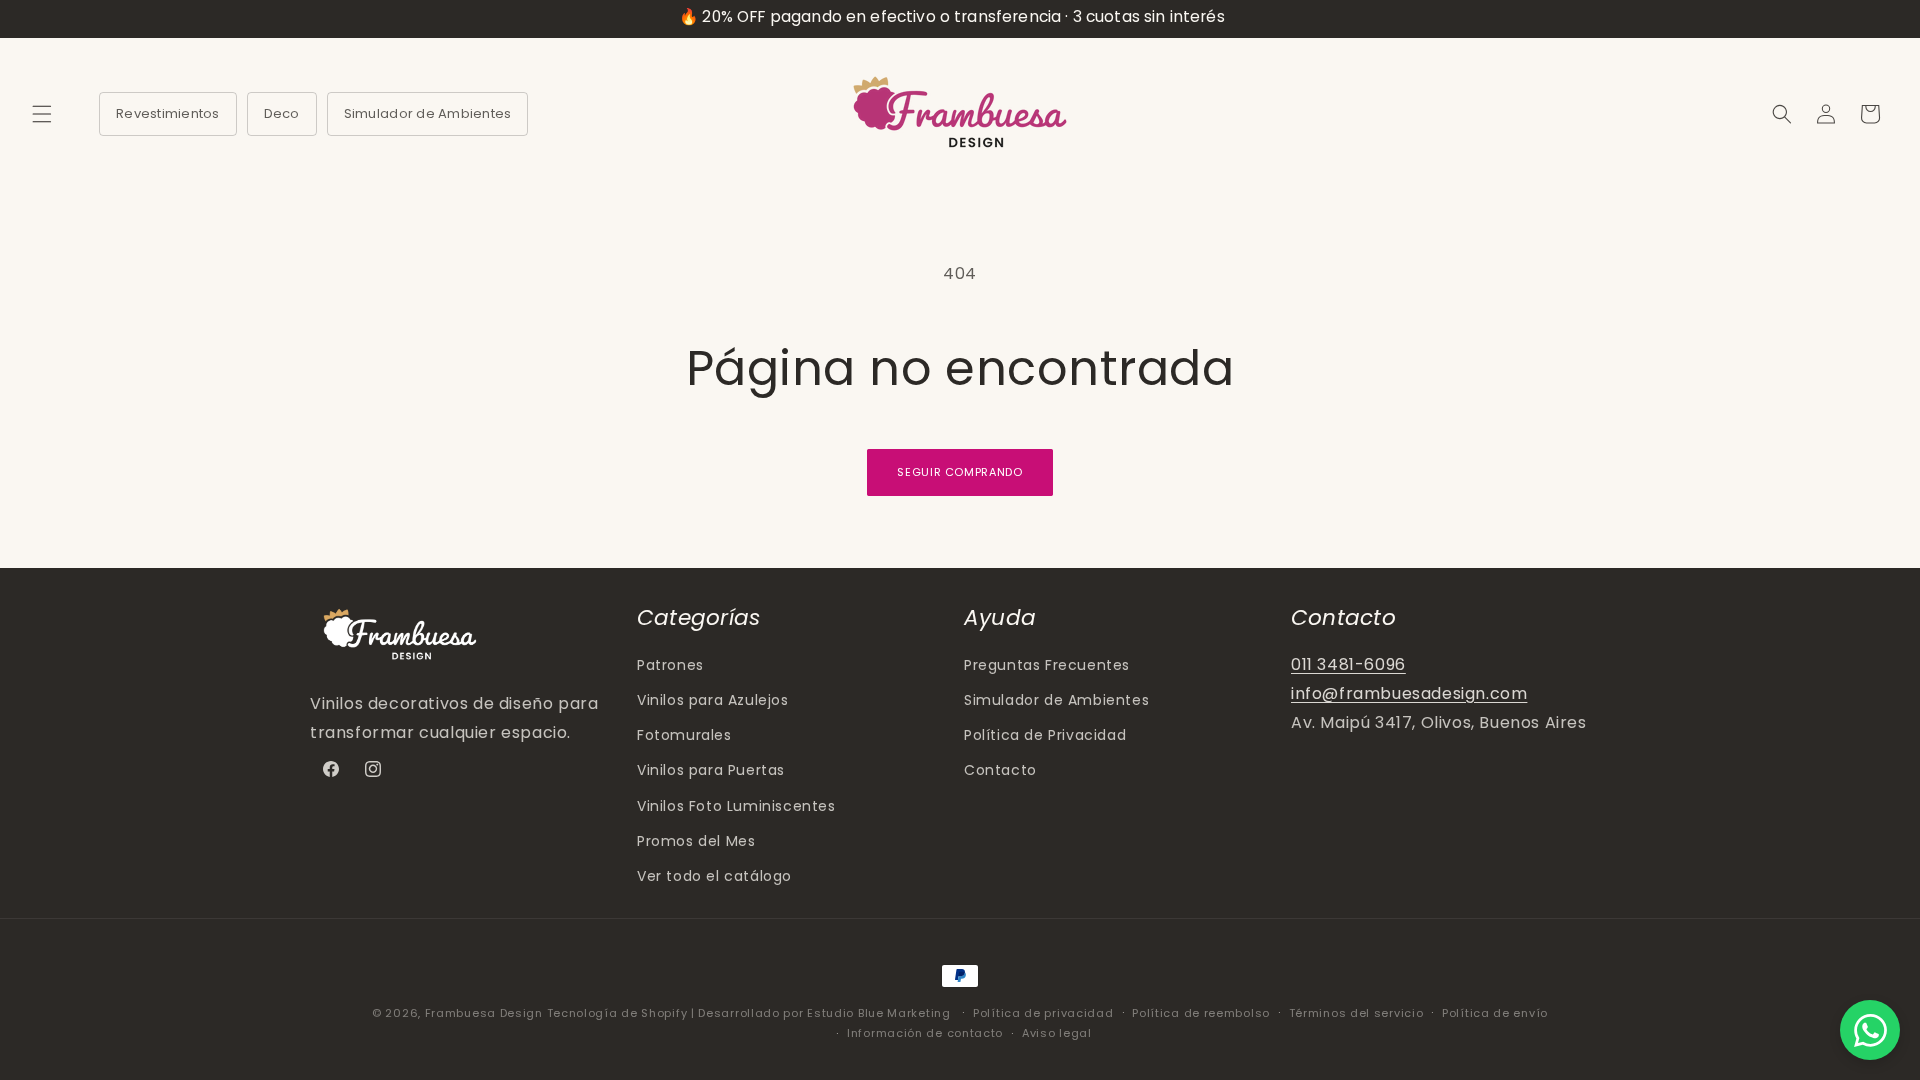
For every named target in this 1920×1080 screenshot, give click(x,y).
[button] (42, 114)
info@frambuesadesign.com (1409, 693)
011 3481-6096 (1348, 664)
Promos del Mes (696, 841)
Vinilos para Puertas (711, 770)
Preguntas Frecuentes (1047, 665)
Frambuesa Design (484, 1013)
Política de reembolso (1201, 1013)
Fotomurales (684, 735)
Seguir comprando (960, 472)
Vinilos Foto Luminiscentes (736, 806)
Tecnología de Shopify (617, 1013)
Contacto (1000, 770)
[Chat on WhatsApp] (1870, 1030)
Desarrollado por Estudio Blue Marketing (826, 1013)
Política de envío (1495, 1013)
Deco (282, 113)
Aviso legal (1057, 1033)
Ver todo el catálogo (714, 876)
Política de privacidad (1043, 1013)
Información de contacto (925, 1033)
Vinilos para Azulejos (713, 700)
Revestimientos (168, 113)
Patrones (670, 665)
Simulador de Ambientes (428, 113)
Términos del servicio (1356, 1013)
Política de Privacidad (1045, 735)
